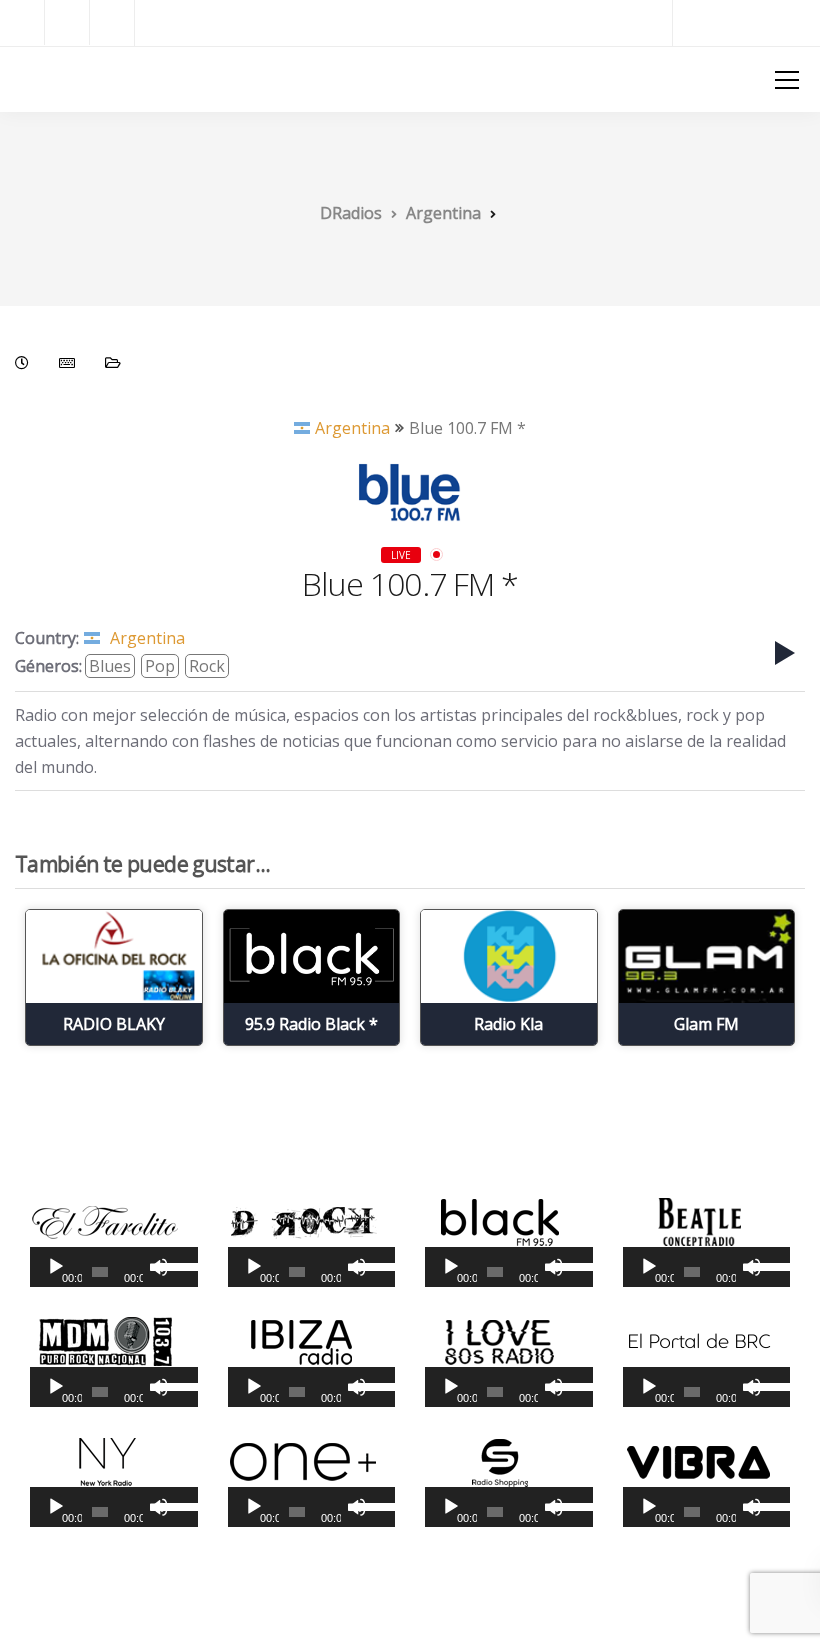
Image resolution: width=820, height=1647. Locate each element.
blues (110, 666)
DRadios (50, 78)
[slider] (173, 1265)
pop (160, 666)
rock (207, 666)
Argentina (352, 428)
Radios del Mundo (746, 22)
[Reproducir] (56, 1267)
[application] (114, 1267)
